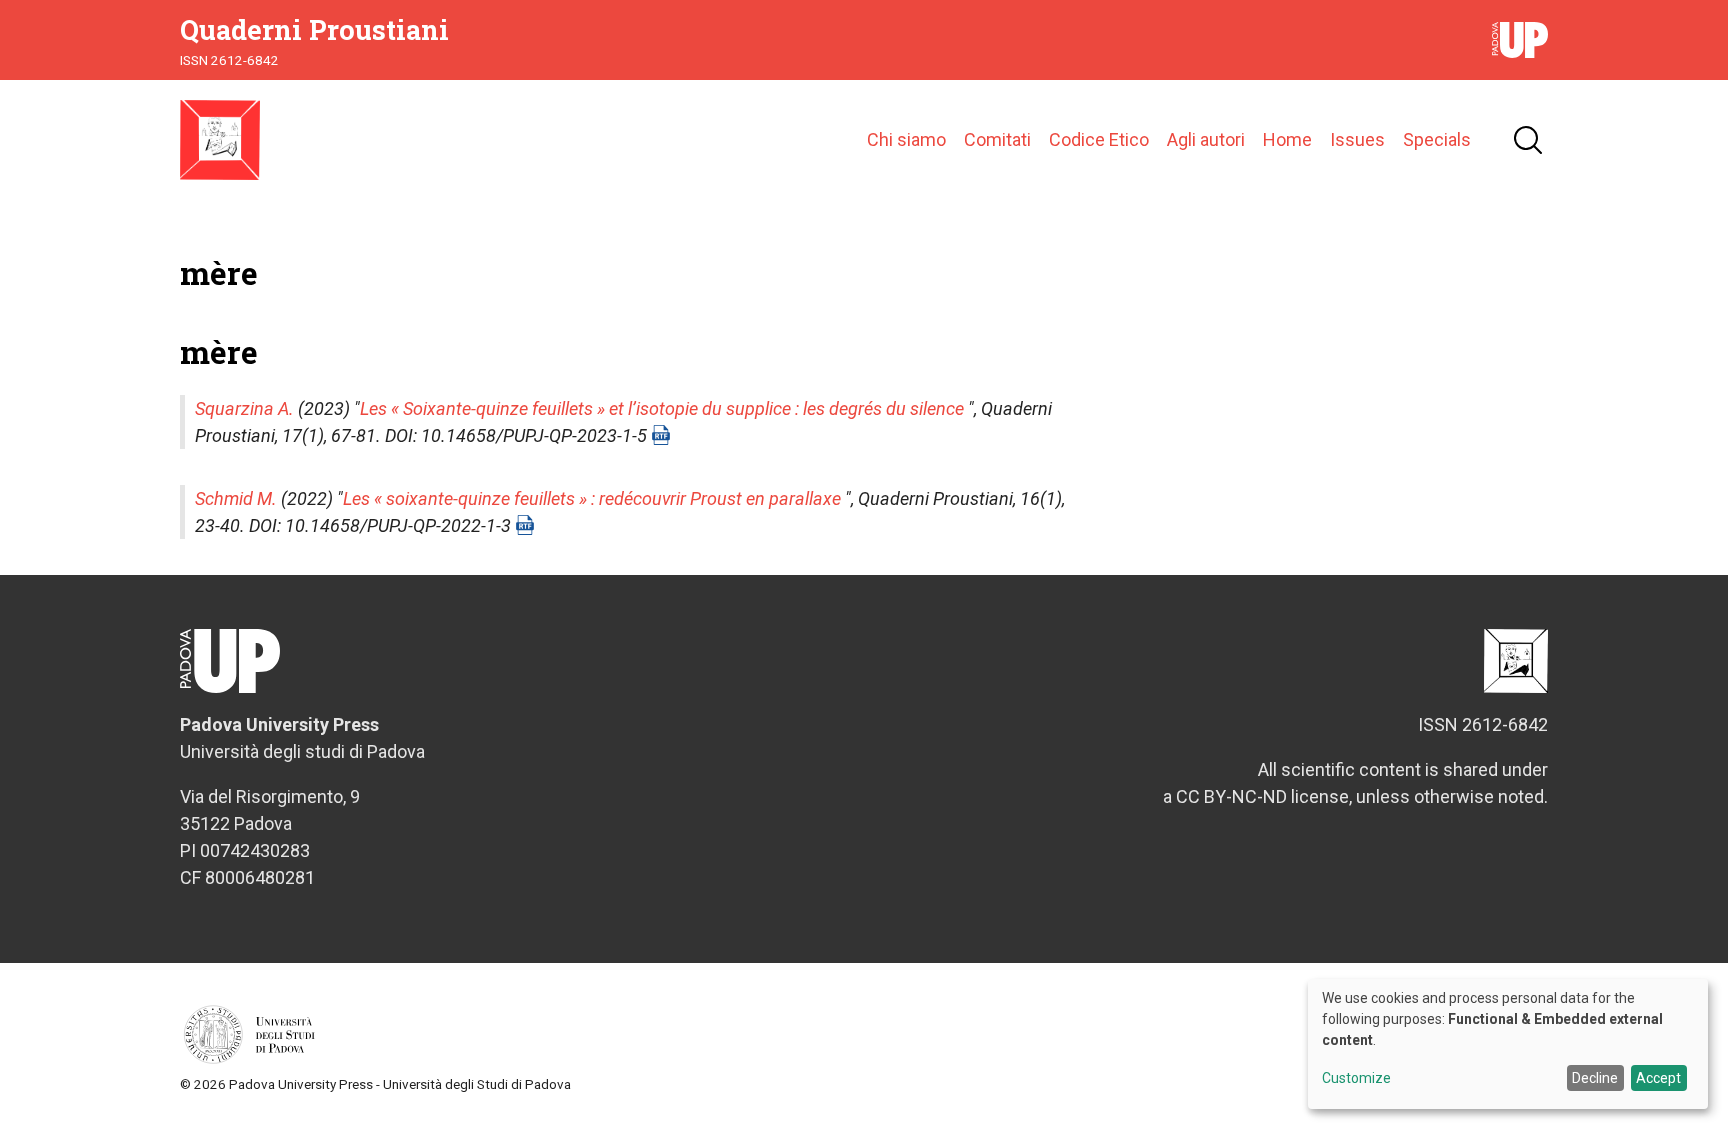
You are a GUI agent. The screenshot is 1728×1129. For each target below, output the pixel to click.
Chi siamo (906, 139)
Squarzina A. (244, 408)
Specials (1437, 139)
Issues (1357, 139)
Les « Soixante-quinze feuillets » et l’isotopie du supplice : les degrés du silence (662, 408)
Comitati (997, 139)
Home (1287, 139)
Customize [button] (1356, 1078)
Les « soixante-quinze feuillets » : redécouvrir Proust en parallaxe (592, 498)
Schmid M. (236, 498)
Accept (1658, 1078)
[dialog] (1508, 1044)
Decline (1595, 1078)
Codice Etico (1099, 139)
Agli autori (1206, 139)
